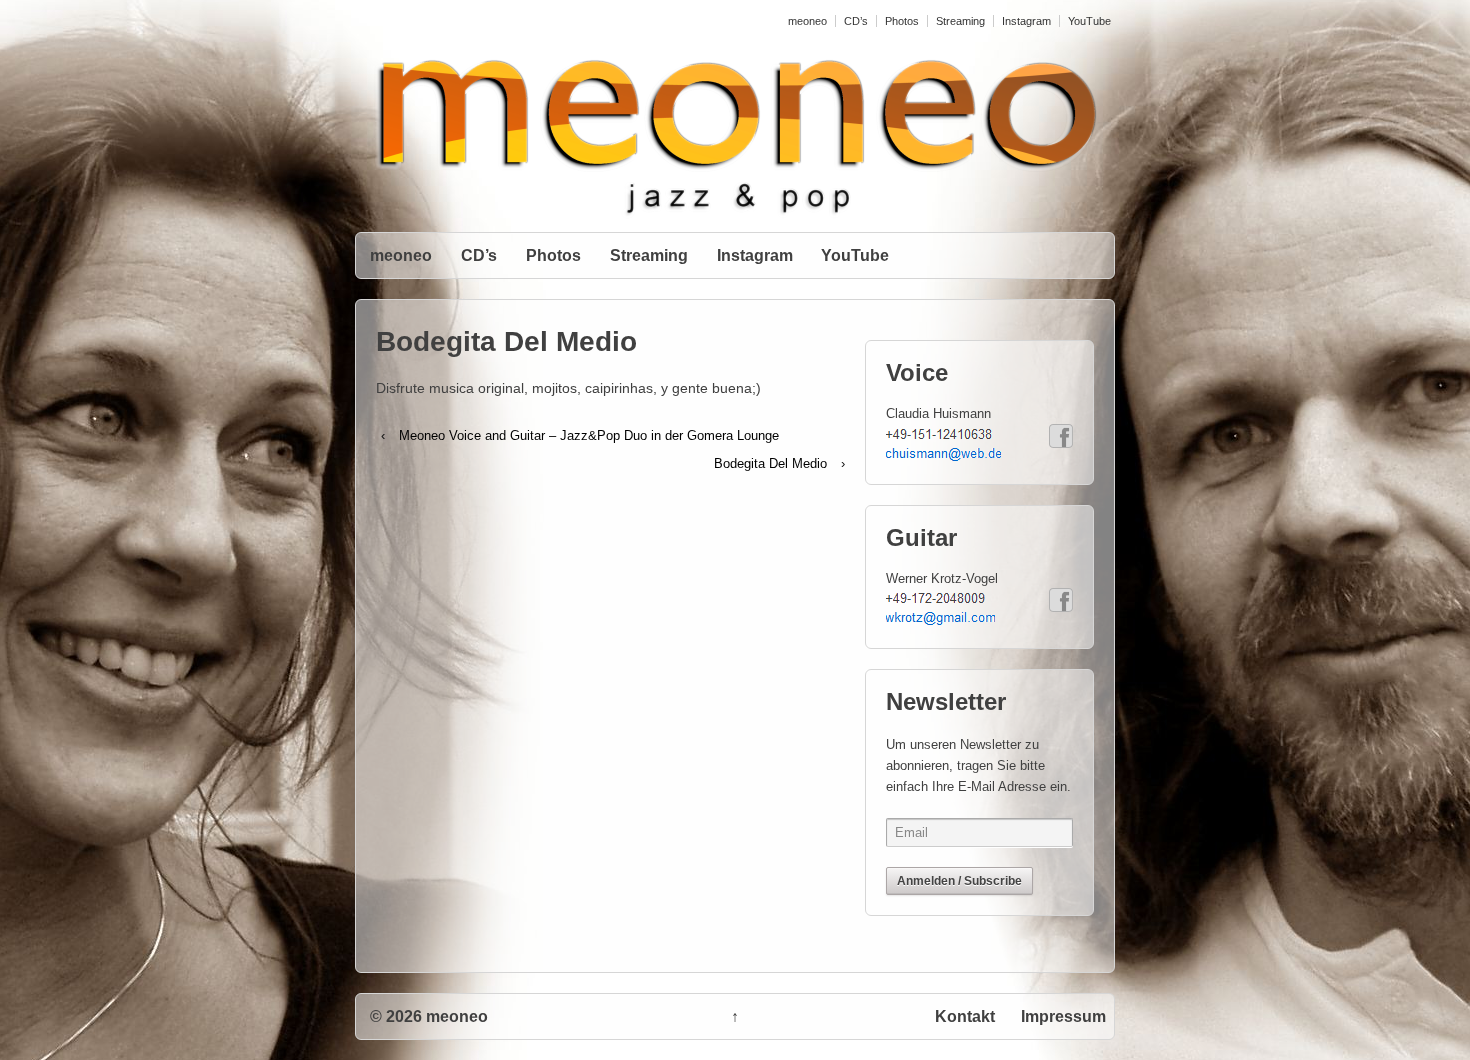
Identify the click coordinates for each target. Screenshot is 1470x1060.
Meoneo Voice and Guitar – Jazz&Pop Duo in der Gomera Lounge (589, 435)
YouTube (1089, 21)
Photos (902, 21)
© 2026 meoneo (429, 1016)
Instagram (1026, 21)
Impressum (1063, 1016)
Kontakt (965, 1016)
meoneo (807, 21)
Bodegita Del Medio (770, 463)
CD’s (856, 21)
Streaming (960, 21)
